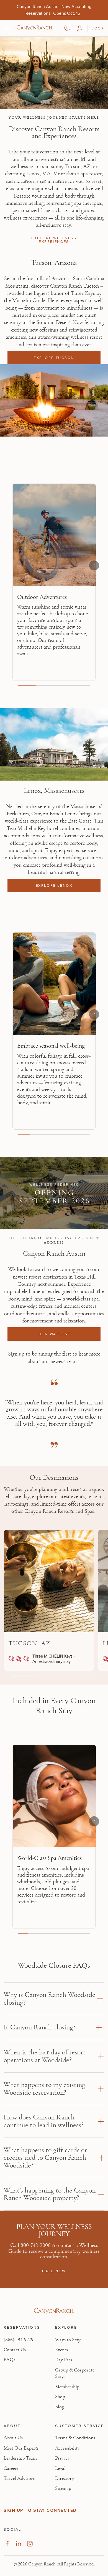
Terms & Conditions (75, 2438)
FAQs (9, 2360)
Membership (67, 2387)
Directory (65, 2478)
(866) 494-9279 (19, 2340)
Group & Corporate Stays (75, 2373)
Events (61, 2350)
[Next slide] (94, 565)
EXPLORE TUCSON (54, 358)
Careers (11, 2468)
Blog (60, 2407)
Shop (60, 2397)
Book (98, 28)
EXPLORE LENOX (54, 885)
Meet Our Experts (21, 2448)
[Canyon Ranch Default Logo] (35, 28)
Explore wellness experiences (54, 240)
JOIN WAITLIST (54, 1334)
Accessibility (67, 2448)
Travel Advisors (19, 2478)
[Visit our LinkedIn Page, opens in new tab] (18, 2544)
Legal (60, 2468)
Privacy (62, 2458)
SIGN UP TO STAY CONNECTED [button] (40, 2510)
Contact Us (15, 2350)
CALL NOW (54, 2271)
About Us (13, 2438)
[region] (54, 584)
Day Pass (64, 2360)
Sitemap (63, 2488)
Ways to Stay (68, 2340)
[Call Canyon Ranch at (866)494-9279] (67, 28)
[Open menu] (7, 28)
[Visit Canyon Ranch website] (54, 2311)
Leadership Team (20, 2458)
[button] (80, 28)
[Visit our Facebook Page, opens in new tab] (7, 2544)
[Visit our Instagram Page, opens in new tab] (30, 2544)
